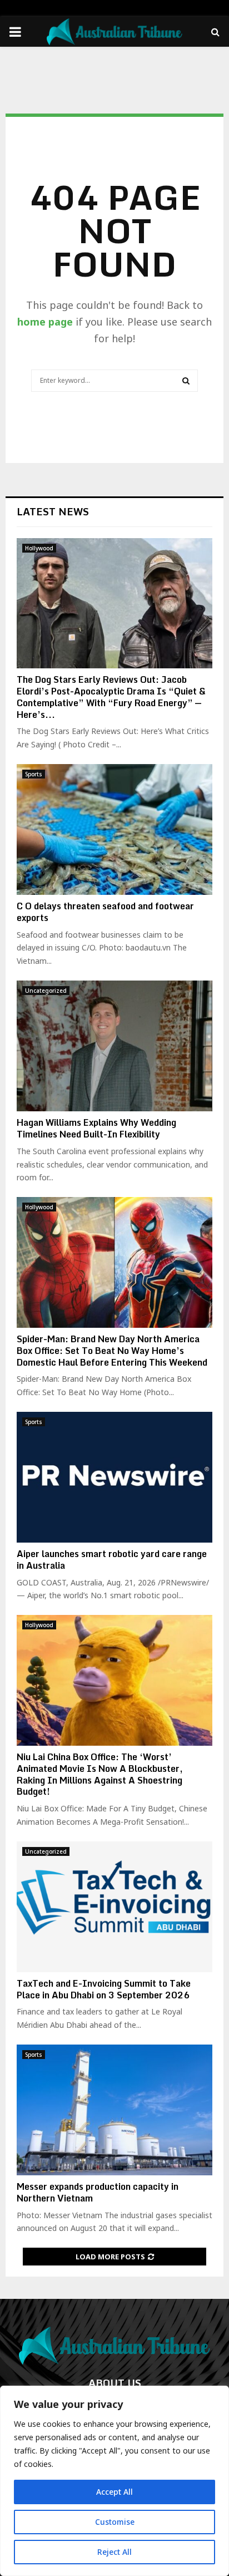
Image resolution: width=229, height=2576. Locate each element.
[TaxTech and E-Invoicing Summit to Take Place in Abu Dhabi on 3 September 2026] (114, 1907)
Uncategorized (46, 991)
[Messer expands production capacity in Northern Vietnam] (114, 2110)
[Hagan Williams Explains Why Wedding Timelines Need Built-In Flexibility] (114, 1046)
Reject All (114, 2552)
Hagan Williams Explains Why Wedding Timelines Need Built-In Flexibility (96, 1128)
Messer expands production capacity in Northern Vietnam (98, 2192)
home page (45, 322)
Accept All (114, 2492)
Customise (115, 2522)
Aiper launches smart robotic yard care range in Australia (112, 1560)
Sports (34, 774)
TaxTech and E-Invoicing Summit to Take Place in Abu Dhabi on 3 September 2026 (104, 1989)
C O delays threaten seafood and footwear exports (105, 912)
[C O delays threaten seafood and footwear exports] (114, 829)
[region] (114, 2481)
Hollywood (39, 548)
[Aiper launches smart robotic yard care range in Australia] (114, 1477)
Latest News (53, 511)
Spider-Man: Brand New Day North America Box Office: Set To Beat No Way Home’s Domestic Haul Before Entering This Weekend (112, 1351)
